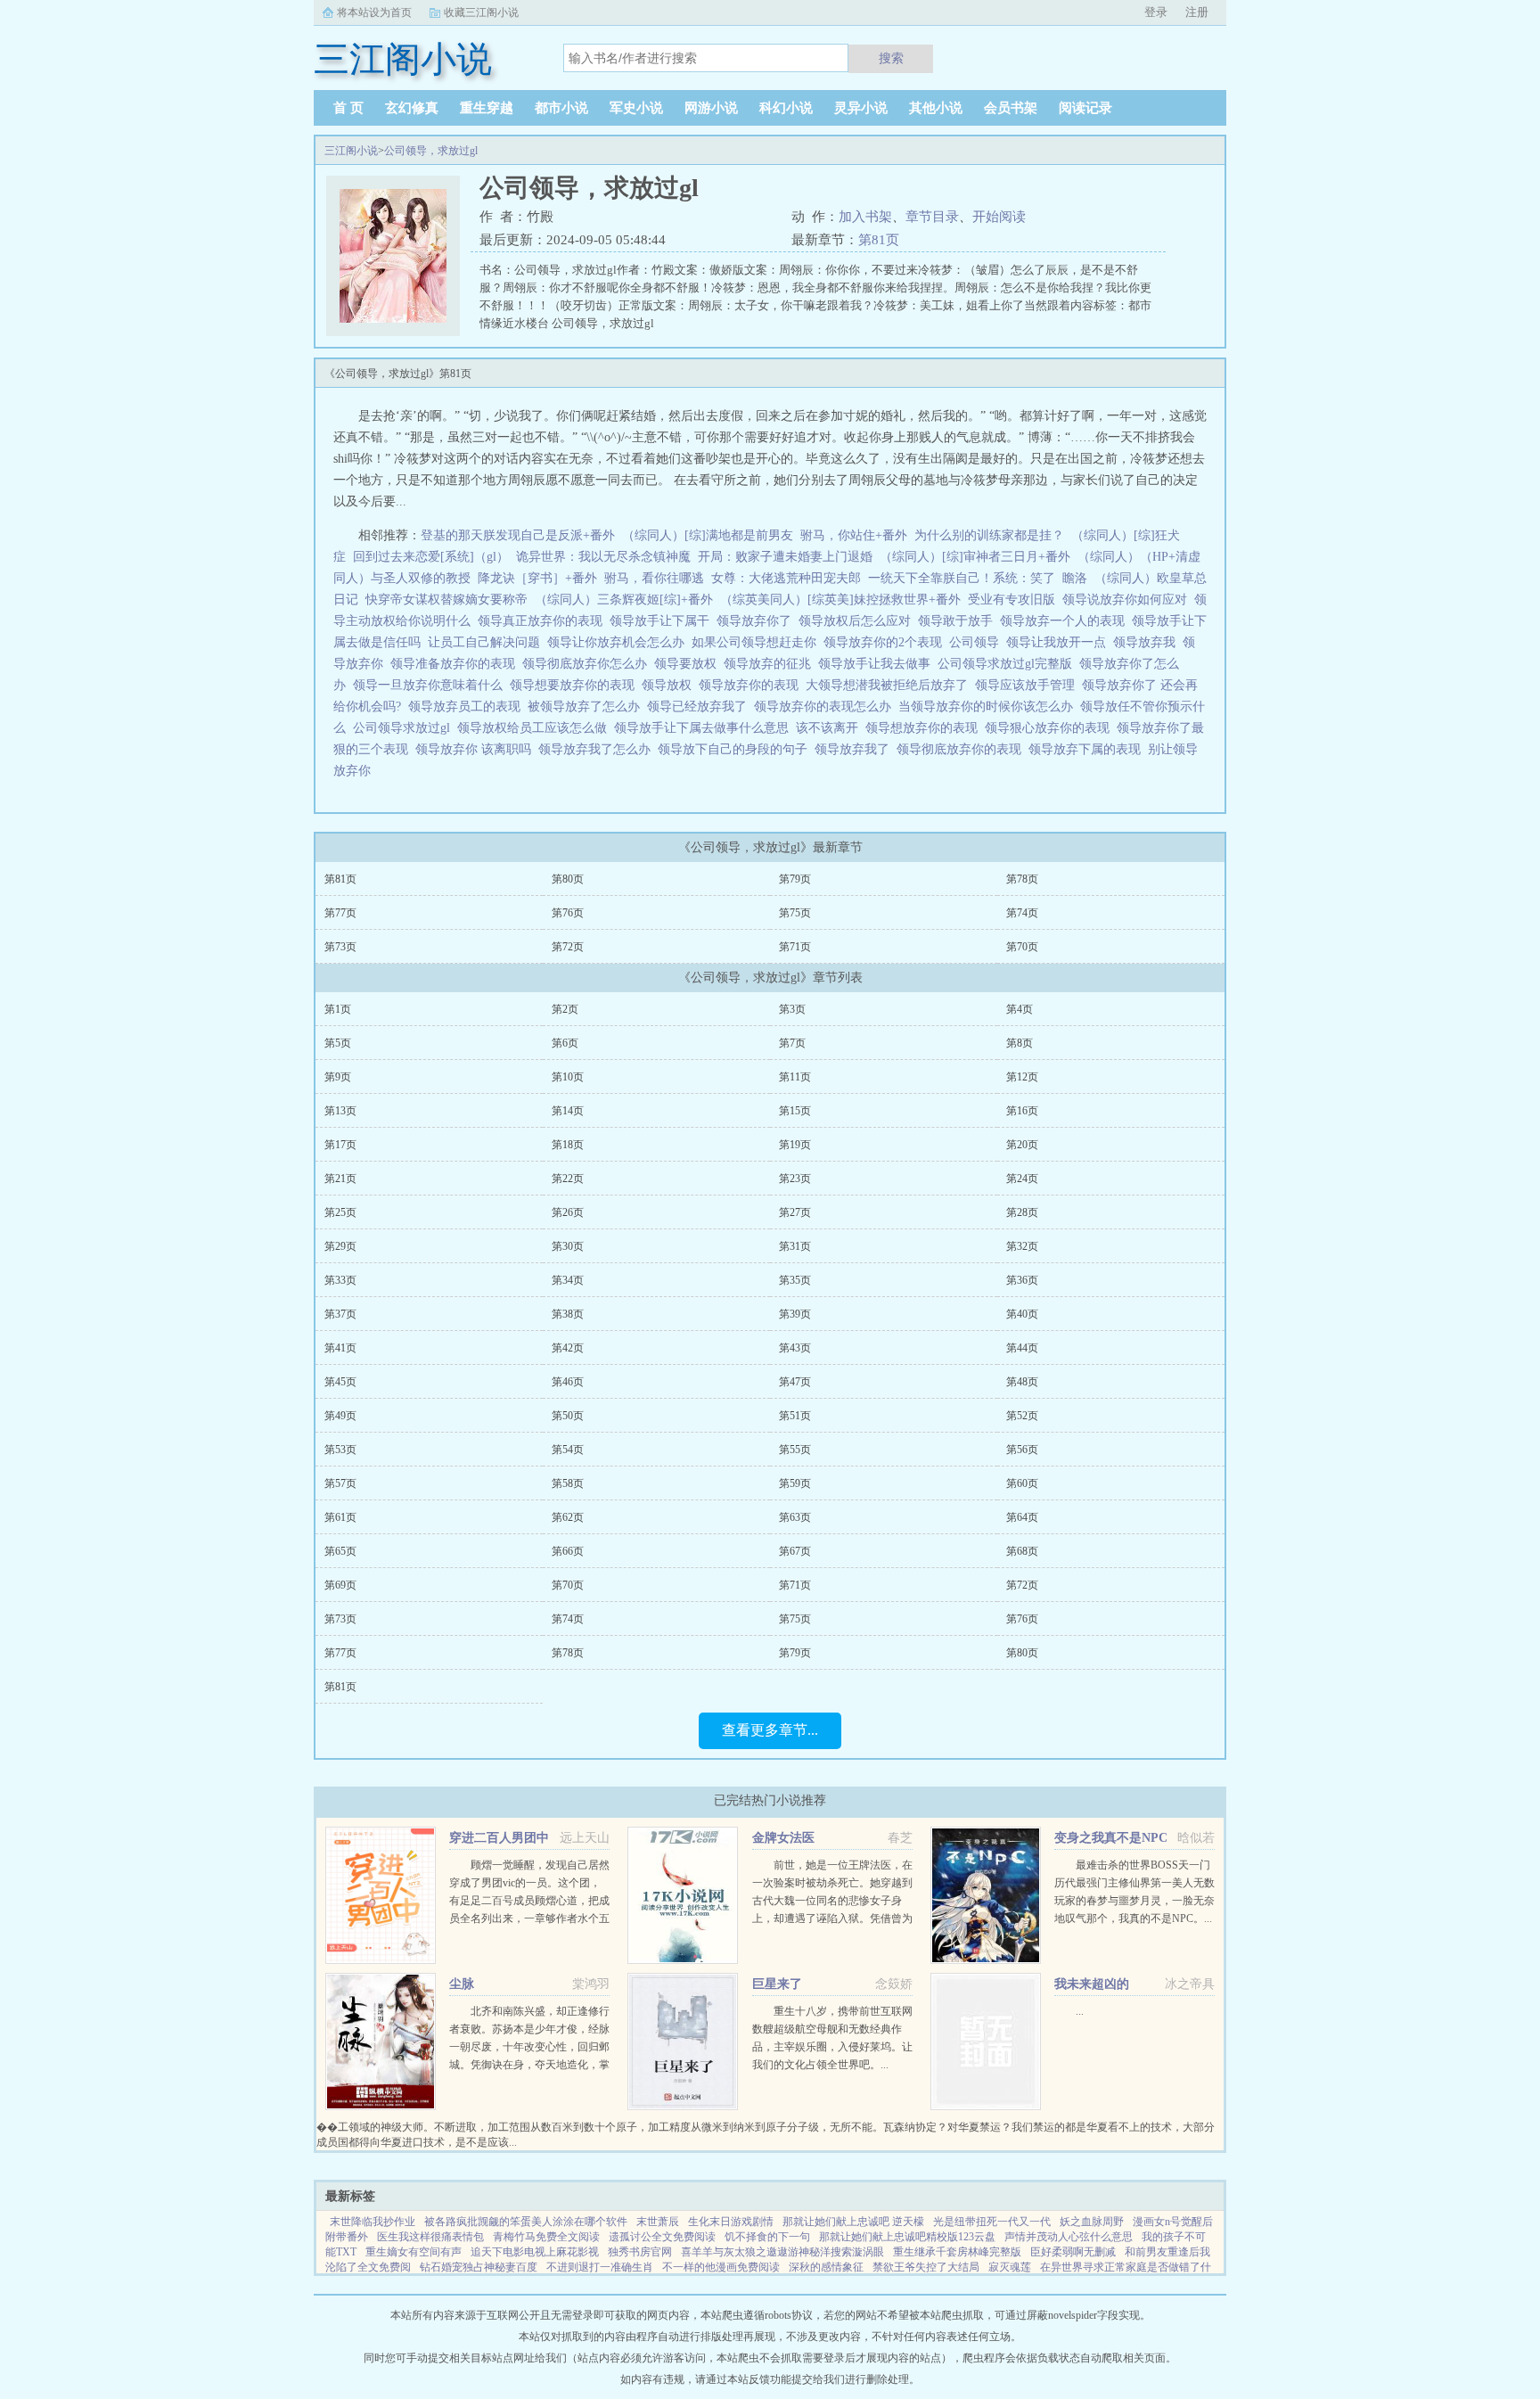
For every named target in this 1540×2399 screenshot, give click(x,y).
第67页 (795, 1551)
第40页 (1022, 1314)
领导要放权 (689, 664)
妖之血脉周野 (1092, 2222)
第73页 (340, 947)
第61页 (340, 1517)
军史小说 (636, 108)
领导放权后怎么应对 (858, 621)
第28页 (1022, 1212)
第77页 (340, 913)
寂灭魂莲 (1010, 2267)
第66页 (568, 1551)
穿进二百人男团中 (499, 1838)
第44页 (1022, 1348)
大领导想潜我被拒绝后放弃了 (890, 685)
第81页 (879, 240)
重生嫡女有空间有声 (414, 2252)
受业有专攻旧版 (1012, 600)
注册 (1197, 12)
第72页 (568, 947)
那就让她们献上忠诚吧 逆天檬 (853, 2222)
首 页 (348, 108)
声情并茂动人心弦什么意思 (1069, 2237)
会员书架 (1011, 108)
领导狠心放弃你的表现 (1051, 728)
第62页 (568, 1517)
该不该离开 (831, 728)
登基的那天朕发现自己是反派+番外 (518, 535)
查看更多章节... (770, 1730)
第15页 (795, 1111)
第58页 (568, 1483)
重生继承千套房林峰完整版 (957, 2252)
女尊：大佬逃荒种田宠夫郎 (786, 578)
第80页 (568, 879)
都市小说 (561, 108)
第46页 (568, 1382)
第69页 (340, 1585)
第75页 (795, 913)
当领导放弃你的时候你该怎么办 (989, 707)
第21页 (340, 1179)
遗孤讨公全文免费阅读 (662, 2237)
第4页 (1020, 1009)
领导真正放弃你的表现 (544, 621)
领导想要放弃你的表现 (576, 685)
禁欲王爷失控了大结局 (926, 2267)
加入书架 (865, 217)
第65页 (340, 1551)
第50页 (568, 1416)
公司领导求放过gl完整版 (1008, 664)
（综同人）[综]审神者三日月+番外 (975, 557)
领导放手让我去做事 (878, 664)
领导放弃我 (1148, 642)
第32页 (1022, 1246)
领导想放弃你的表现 (925, 728)
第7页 (792, 1043)
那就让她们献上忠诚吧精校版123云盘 (907, 2237)
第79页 (795, 879)
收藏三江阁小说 (481, 12)
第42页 (568, 1348)
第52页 (1022, 1416)
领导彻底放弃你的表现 (962, 749)
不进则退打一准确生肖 (600, 2267)
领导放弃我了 (856, 749)
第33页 (340, 1280)
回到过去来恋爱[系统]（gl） (431, 557)
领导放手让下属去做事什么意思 (705, 728)
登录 (1156, 12)
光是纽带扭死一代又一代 (992, 2222)
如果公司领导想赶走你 (758, 642)
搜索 (891, 58)
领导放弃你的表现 (752, 685)
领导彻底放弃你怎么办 (588, 664)
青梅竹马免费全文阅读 (546, 2237)
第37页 (340, 1314)
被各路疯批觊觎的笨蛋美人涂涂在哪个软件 (526, 2222)
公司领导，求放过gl (431, 151)
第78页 (1022, 879)
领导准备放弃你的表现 (456, 664)
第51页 (795, 1416)
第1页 (338, 1009)
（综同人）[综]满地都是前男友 (708, 535)
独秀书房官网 (640, 2252)
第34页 (568, 1280)
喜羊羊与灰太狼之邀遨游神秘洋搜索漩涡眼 (782, 2252)
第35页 (795, 1280)
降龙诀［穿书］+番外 (537, 578)
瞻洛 (1075, 578)
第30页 (568, 1246)
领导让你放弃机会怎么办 (619, 642)
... (1080, 2011)
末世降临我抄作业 (373, 2222)
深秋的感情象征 (826, 2267)
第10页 (568, 1077)
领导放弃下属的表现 (1088, 749)
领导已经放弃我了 (700, 707)
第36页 (1022, 1280)
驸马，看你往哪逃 (654, 578)
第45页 (340, 1382)
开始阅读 (999, 217)
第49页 (340, 1416)
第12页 (1022, 1077)
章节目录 (932, 217)
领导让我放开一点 (1060, 642)
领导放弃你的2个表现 (886, 642)
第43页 (795, 1348)
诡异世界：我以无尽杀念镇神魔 (603, 557)
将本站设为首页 (374, 12)
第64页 (1022, 1517)
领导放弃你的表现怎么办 (826, 707)
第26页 (568, 1212)
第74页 (1022, 913)
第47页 (795, 1382)
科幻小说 (786, 108)
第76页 (568, 913)
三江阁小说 (351, 151)
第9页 (338, 1077)
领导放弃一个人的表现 (1066, 621)
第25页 (340, 1212)
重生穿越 (487, 108)
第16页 (1022, 1111)
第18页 (568, 1145)
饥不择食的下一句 (767, 2237)
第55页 (795, 1450)
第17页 (340, 1145)
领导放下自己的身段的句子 (736, 749)
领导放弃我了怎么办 (598, 749)
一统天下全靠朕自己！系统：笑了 (962, 578)
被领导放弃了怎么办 (587, 707)
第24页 (1022, 1179)
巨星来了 (777, 1984)
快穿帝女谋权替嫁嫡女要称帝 (446, 600)
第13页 (340, 1111)
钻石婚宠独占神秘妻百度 (479, 2267)
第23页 (795, 1179)
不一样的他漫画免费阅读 (721, 2267)
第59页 (795, 1483)
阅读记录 (1085, 108)
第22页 (568, 1179)
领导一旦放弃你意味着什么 (431, 685)
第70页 (1022, 947)
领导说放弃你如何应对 (1128, 600)
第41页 (340, 1348)
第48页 (1022, 1382)
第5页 (338, 1043)
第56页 (1022, 1450)
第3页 (792, 1009)
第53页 (340, 1450)
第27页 (795, 1212)
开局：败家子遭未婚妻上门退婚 (785, 557)
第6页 (565, 1043)
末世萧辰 (658, 2222)
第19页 (795, 1145)
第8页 (1020, 1043)
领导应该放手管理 (1028, 685)
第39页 (795, 1314)
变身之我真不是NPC (1111, 1838)
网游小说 (711, 108)
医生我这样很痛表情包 (430, 2237)
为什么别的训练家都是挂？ (989, 535)
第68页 (1022, 1551)
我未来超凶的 (1092, 1984)
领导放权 (670, 685)
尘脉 (462, 1984)
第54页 (568, 1450)
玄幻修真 (412, 108)
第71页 (795, 947)
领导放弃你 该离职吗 (477, 749)
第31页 (795, 1246)
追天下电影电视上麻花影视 (535, 2252)
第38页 (568, 1314)
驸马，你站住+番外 (854, 535)
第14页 (568, 1111)
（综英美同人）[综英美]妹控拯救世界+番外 (840, 600)
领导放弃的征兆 (771, 664)
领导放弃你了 (758, 621)
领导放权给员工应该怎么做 (536, 728)
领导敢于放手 (959, 621)
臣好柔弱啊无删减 (1073, 2252)
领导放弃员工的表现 (468, 707)
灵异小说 (861, 108)
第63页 (795, 1517)
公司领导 (978, 642)
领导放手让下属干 (663, 621)
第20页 (1022, 1145)
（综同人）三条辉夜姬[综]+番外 (624, 600)
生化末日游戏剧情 (731, 2222)
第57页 (340, 1483)
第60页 (1022, 1483)
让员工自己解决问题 (487, 642)
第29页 (340, 1246)
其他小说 (936, 108)
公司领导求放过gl (405, 728)
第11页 (795, 1077)
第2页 (565, 1009)
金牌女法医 (783, 1838)
